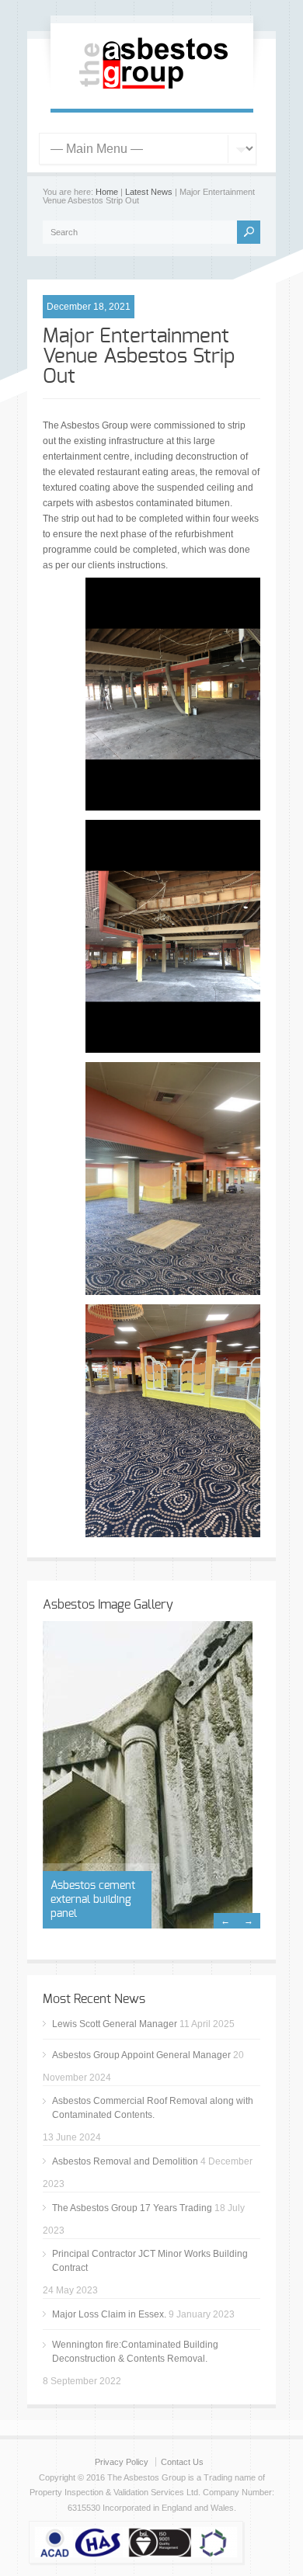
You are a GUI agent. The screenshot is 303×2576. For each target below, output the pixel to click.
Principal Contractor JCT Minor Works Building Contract (150, 2261)
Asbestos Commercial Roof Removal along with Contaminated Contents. (153, 2108)
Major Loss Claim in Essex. (109, 2314)
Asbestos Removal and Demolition (125, 2161)
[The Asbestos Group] (152, 92)
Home (107, 192)
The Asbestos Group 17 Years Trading (132, 2208)
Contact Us (182, 2462)
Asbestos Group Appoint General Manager (141, 2055)
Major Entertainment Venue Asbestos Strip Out (139, 356)
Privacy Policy (122, 2462)
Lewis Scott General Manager (115, 2024)
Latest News (149, 192)
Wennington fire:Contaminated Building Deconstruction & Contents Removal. (135, 2352)
